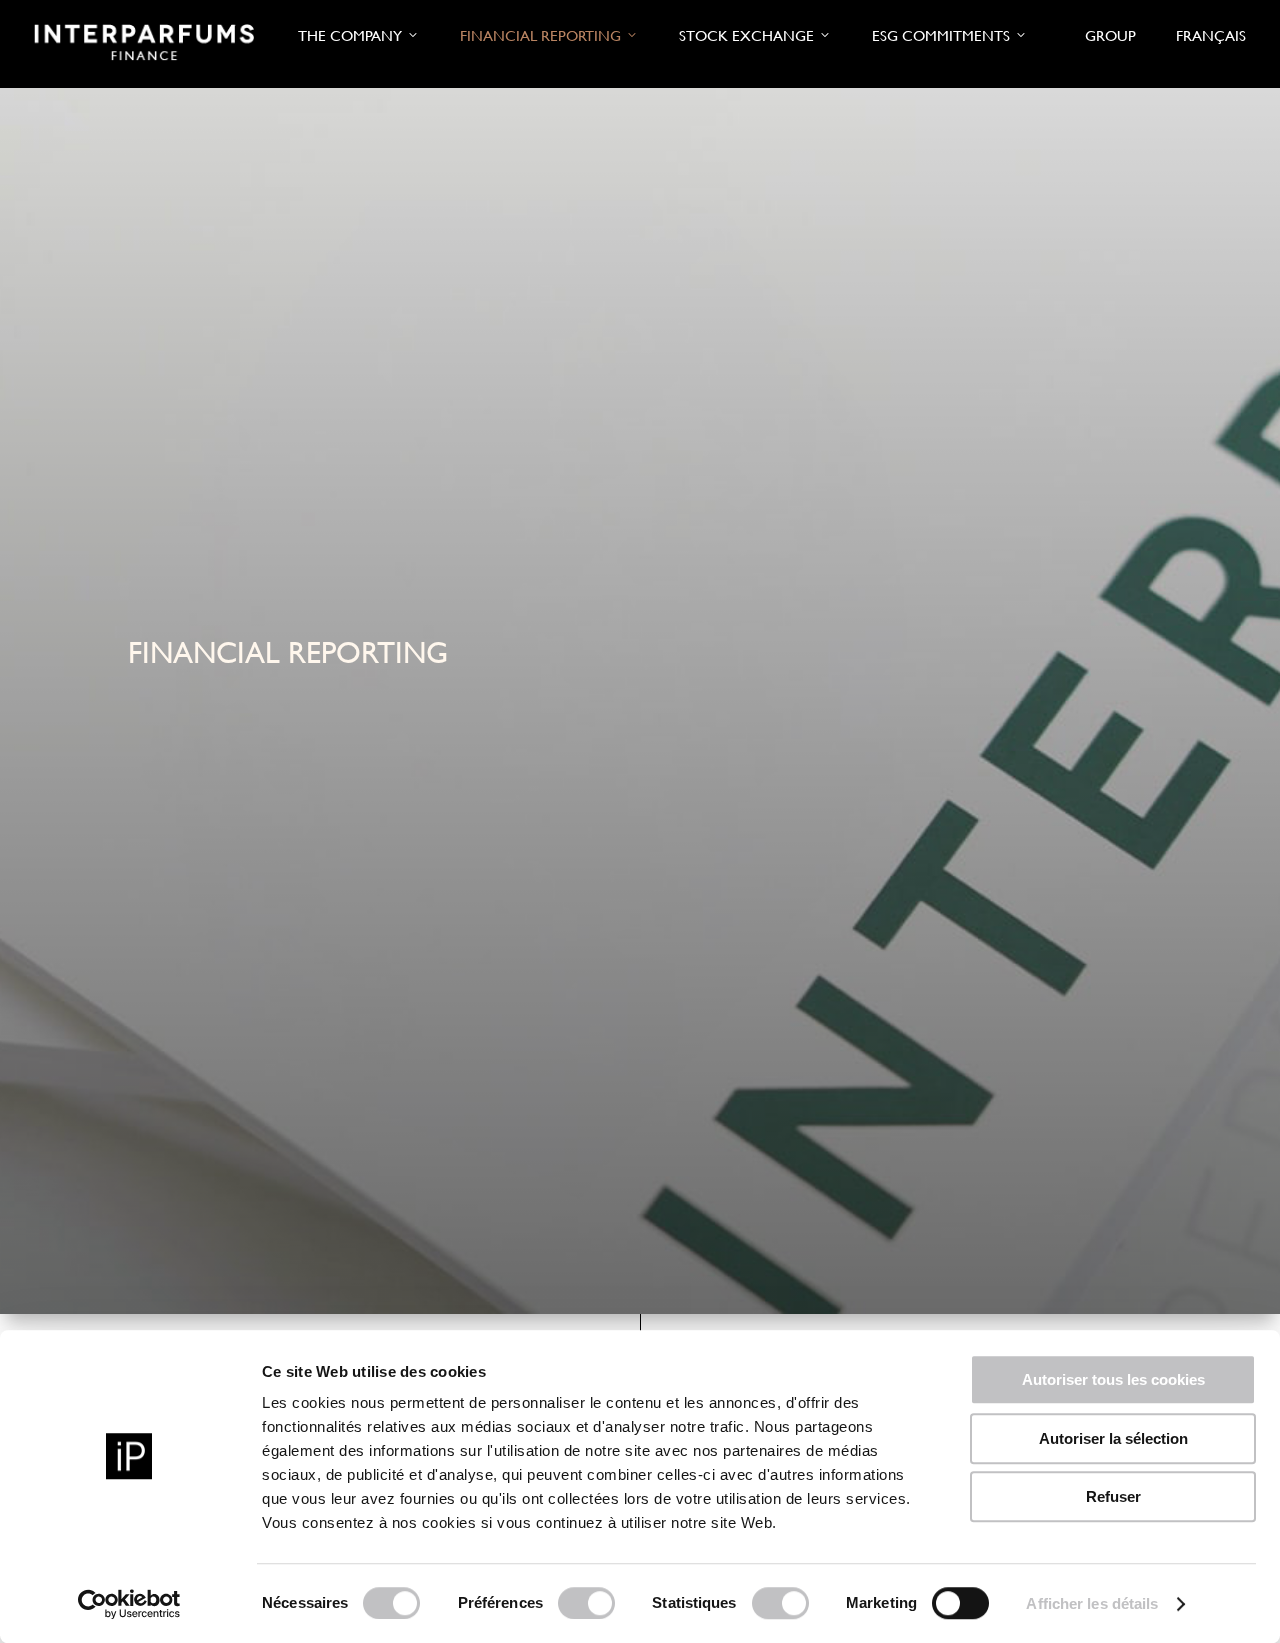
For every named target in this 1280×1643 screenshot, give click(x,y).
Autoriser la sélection (1113, 1438)
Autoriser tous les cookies (1113, 1379)
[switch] (586, 1603)
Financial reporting (540, 35)
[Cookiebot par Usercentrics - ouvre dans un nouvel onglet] (129, 1604)
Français (1211, 35)
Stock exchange (746, 35)
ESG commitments (941, 35)
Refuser (1113, 1496)
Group (1110, 35)
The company (350, 35)
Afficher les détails (1092, 1603)
